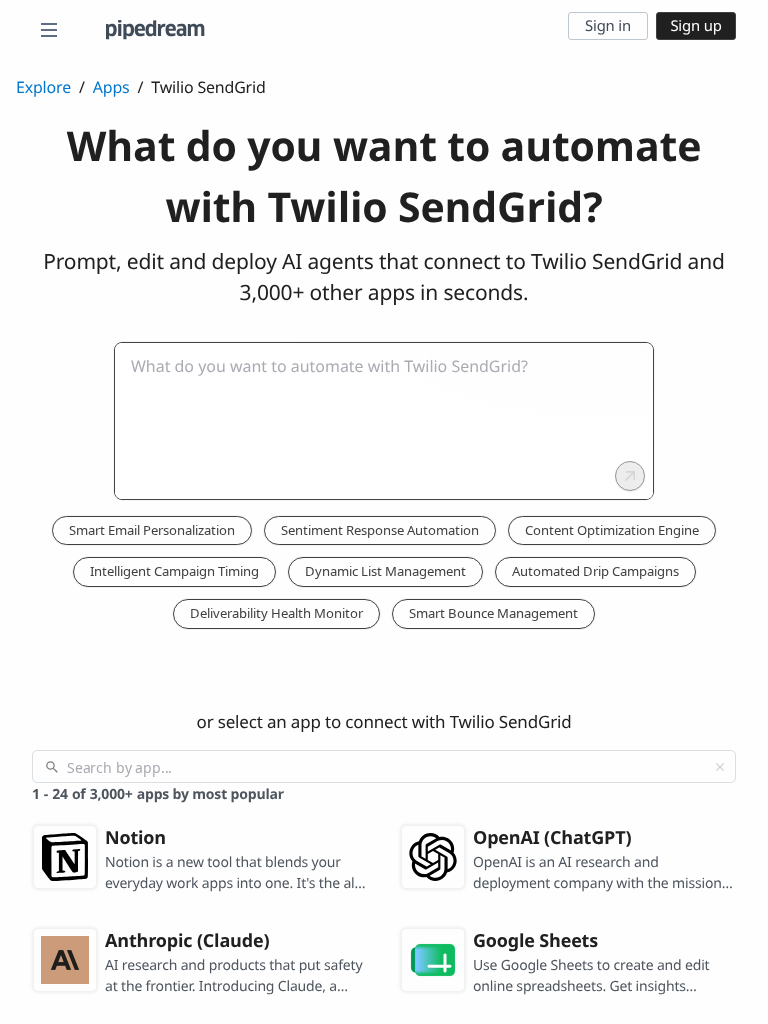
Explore (43, 87)
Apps (111, 87)
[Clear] (720, 767)
